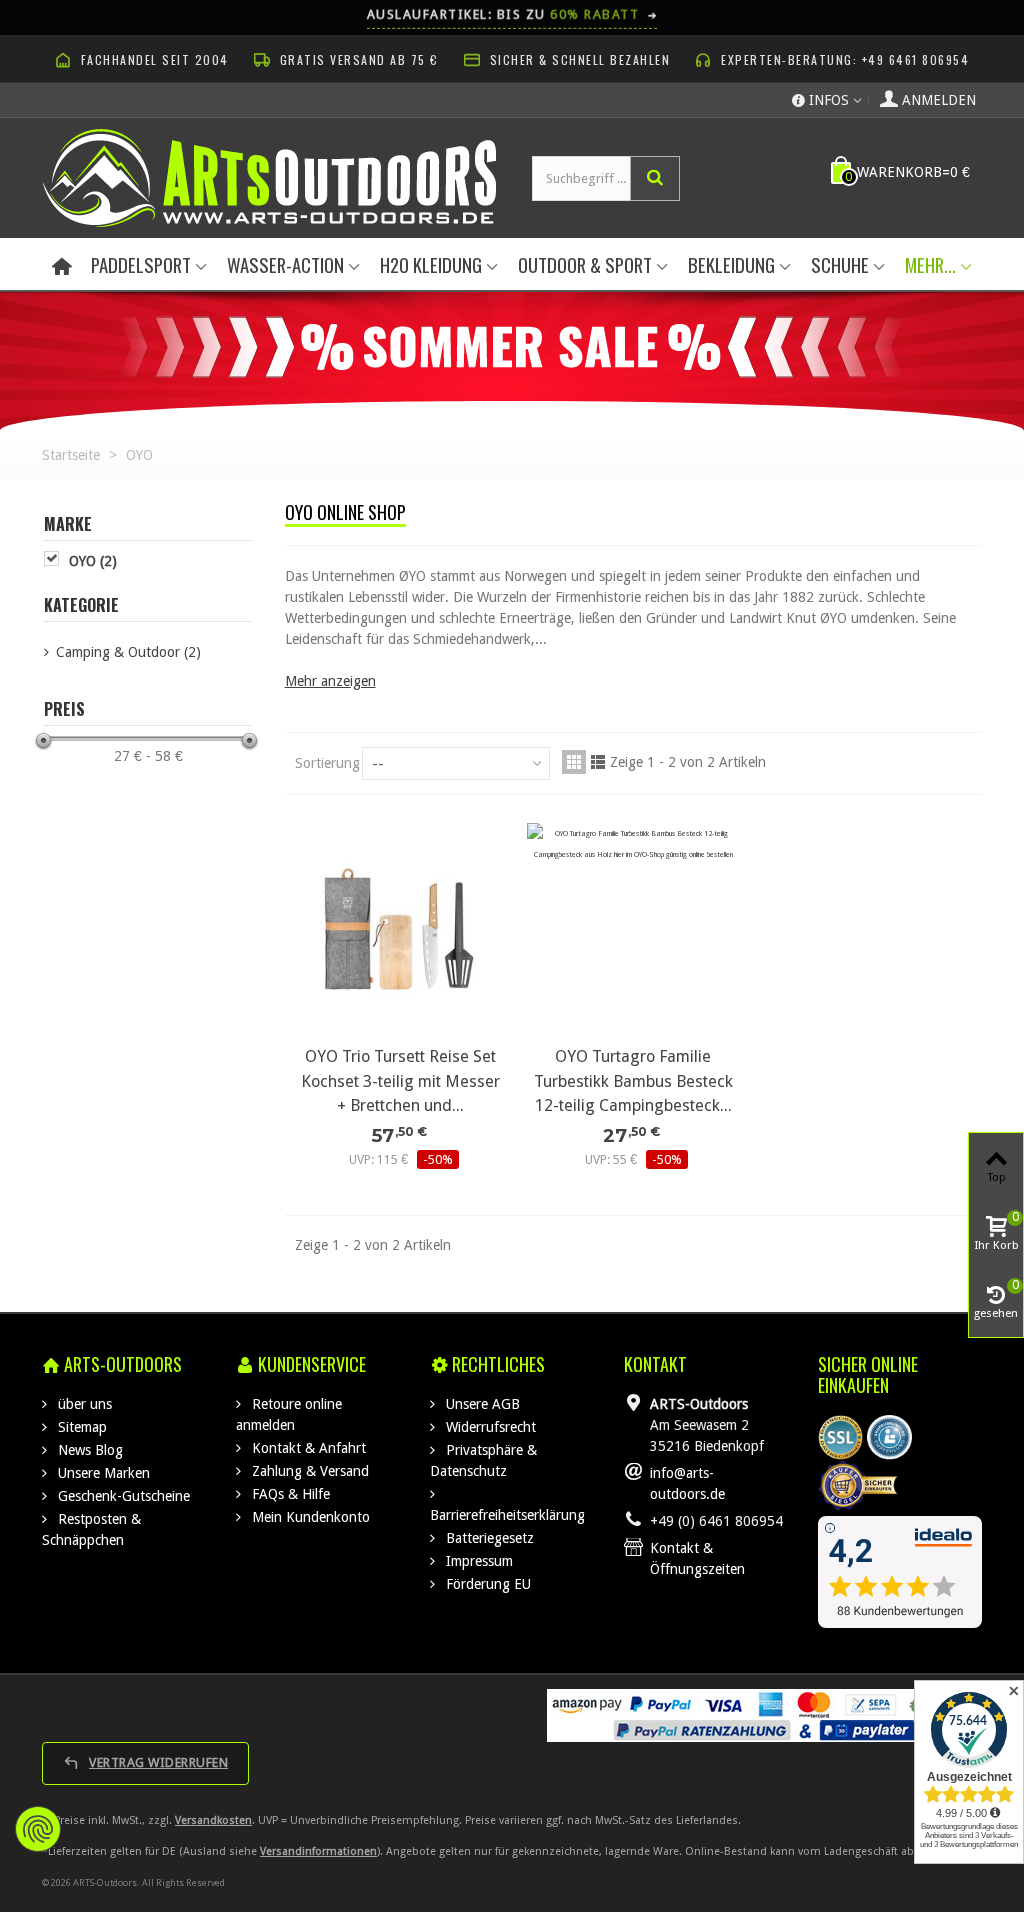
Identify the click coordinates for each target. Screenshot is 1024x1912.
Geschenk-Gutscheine (122, 1496)
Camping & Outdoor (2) (128, 652)
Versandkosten (213, 1820)
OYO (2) (93, 561)
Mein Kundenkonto (309, 1517)
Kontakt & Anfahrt (307, 1448)
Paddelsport (141, 264)
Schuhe (840, 264)
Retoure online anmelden (289, 1414)
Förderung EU (486, 1584)
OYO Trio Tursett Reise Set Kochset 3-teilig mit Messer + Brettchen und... (400, 1081)
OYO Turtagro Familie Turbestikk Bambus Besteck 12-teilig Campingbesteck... (633, 1081)
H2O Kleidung (431, 264)
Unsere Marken (102, 1473)
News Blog (88, 1450)
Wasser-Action (285, 264)
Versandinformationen (318, 1851)
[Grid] (574, 762)
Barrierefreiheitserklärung (507, 1515)
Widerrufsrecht (489, 1427)
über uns (83, 1404)
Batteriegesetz (488, 1538)
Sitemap (80, 1427)
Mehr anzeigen (330, 681)
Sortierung (327, 763)
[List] (598, 762)
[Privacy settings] (38, 1829)
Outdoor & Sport (585, 264)
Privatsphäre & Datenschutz (483, 1460)
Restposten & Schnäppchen (91, 1529)
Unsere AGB (481, 1404)
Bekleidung (731, 264)
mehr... (930, 264)
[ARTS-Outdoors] (269, 177)
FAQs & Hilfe (289, 1494)
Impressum (477, 1561)
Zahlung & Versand (308, 1471)
